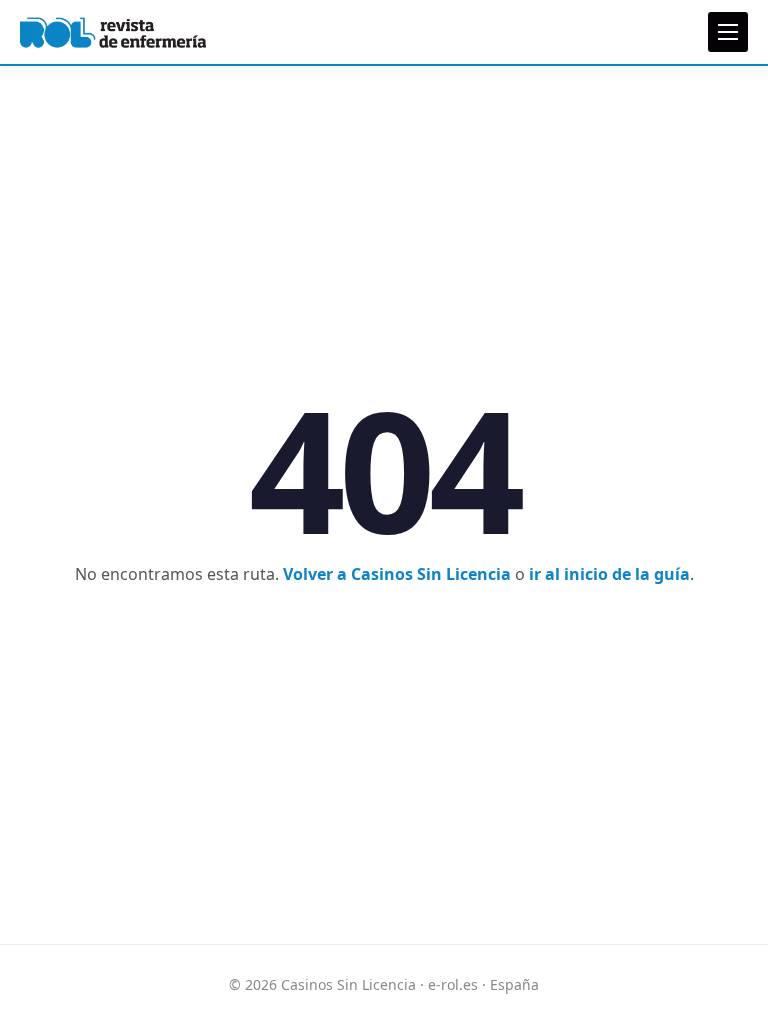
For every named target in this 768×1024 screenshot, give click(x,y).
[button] (728, 32)
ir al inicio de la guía (609, 574)
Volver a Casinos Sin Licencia (397, 574)
